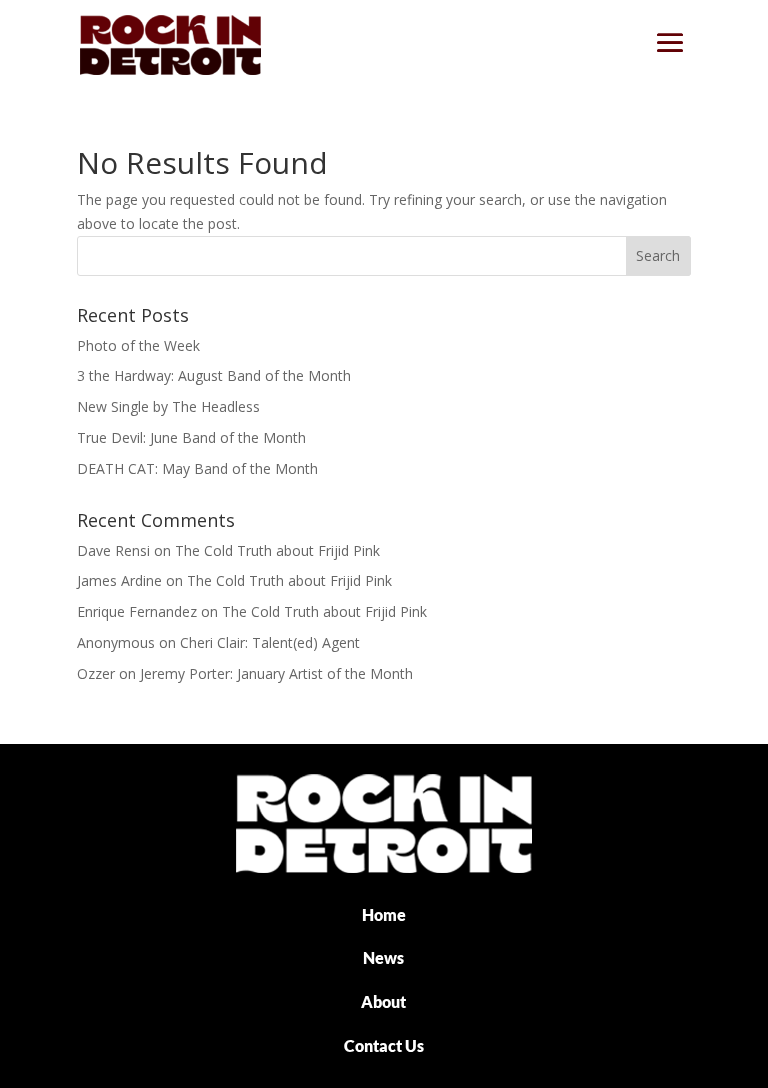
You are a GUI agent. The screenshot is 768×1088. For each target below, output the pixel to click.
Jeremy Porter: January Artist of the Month (276, 673)
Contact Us (384, 1045)
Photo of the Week (138, 345)
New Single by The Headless (168, 406)
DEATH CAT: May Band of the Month (197, 468)
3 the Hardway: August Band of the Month (214, 375)
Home (384, 914)
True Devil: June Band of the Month (191, 437)
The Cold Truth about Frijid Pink (277, 550)
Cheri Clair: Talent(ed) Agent (270, 642)
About (383, 1001)
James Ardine (119, 580)
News (383, 957)
